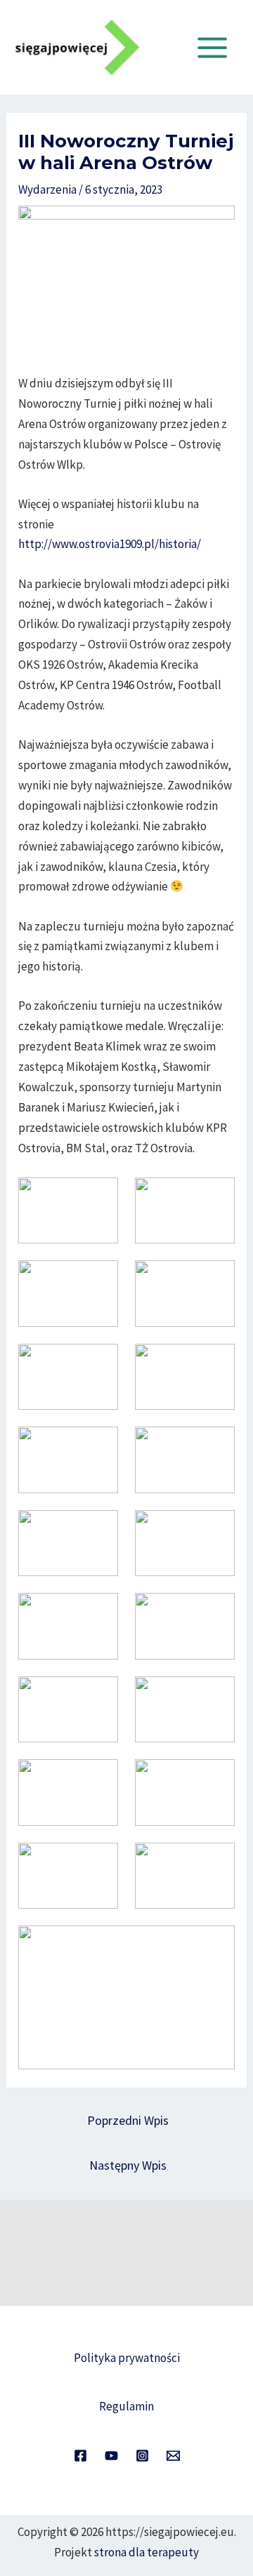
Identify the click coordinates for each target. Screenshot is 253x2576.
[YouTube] (111, 2456)
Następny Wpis (128, 2165)
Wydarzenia (47, 189)
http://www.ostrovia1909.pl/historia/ (110, 544)
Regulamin (126, 2406)
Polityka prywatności (127, 2358)
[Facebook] (80, 2456)
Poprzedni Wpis (128, 2120)
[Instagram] (142, 2456)
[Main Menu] (213, 48)
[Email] (173, 2456)
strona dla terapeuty (147, 2552)
